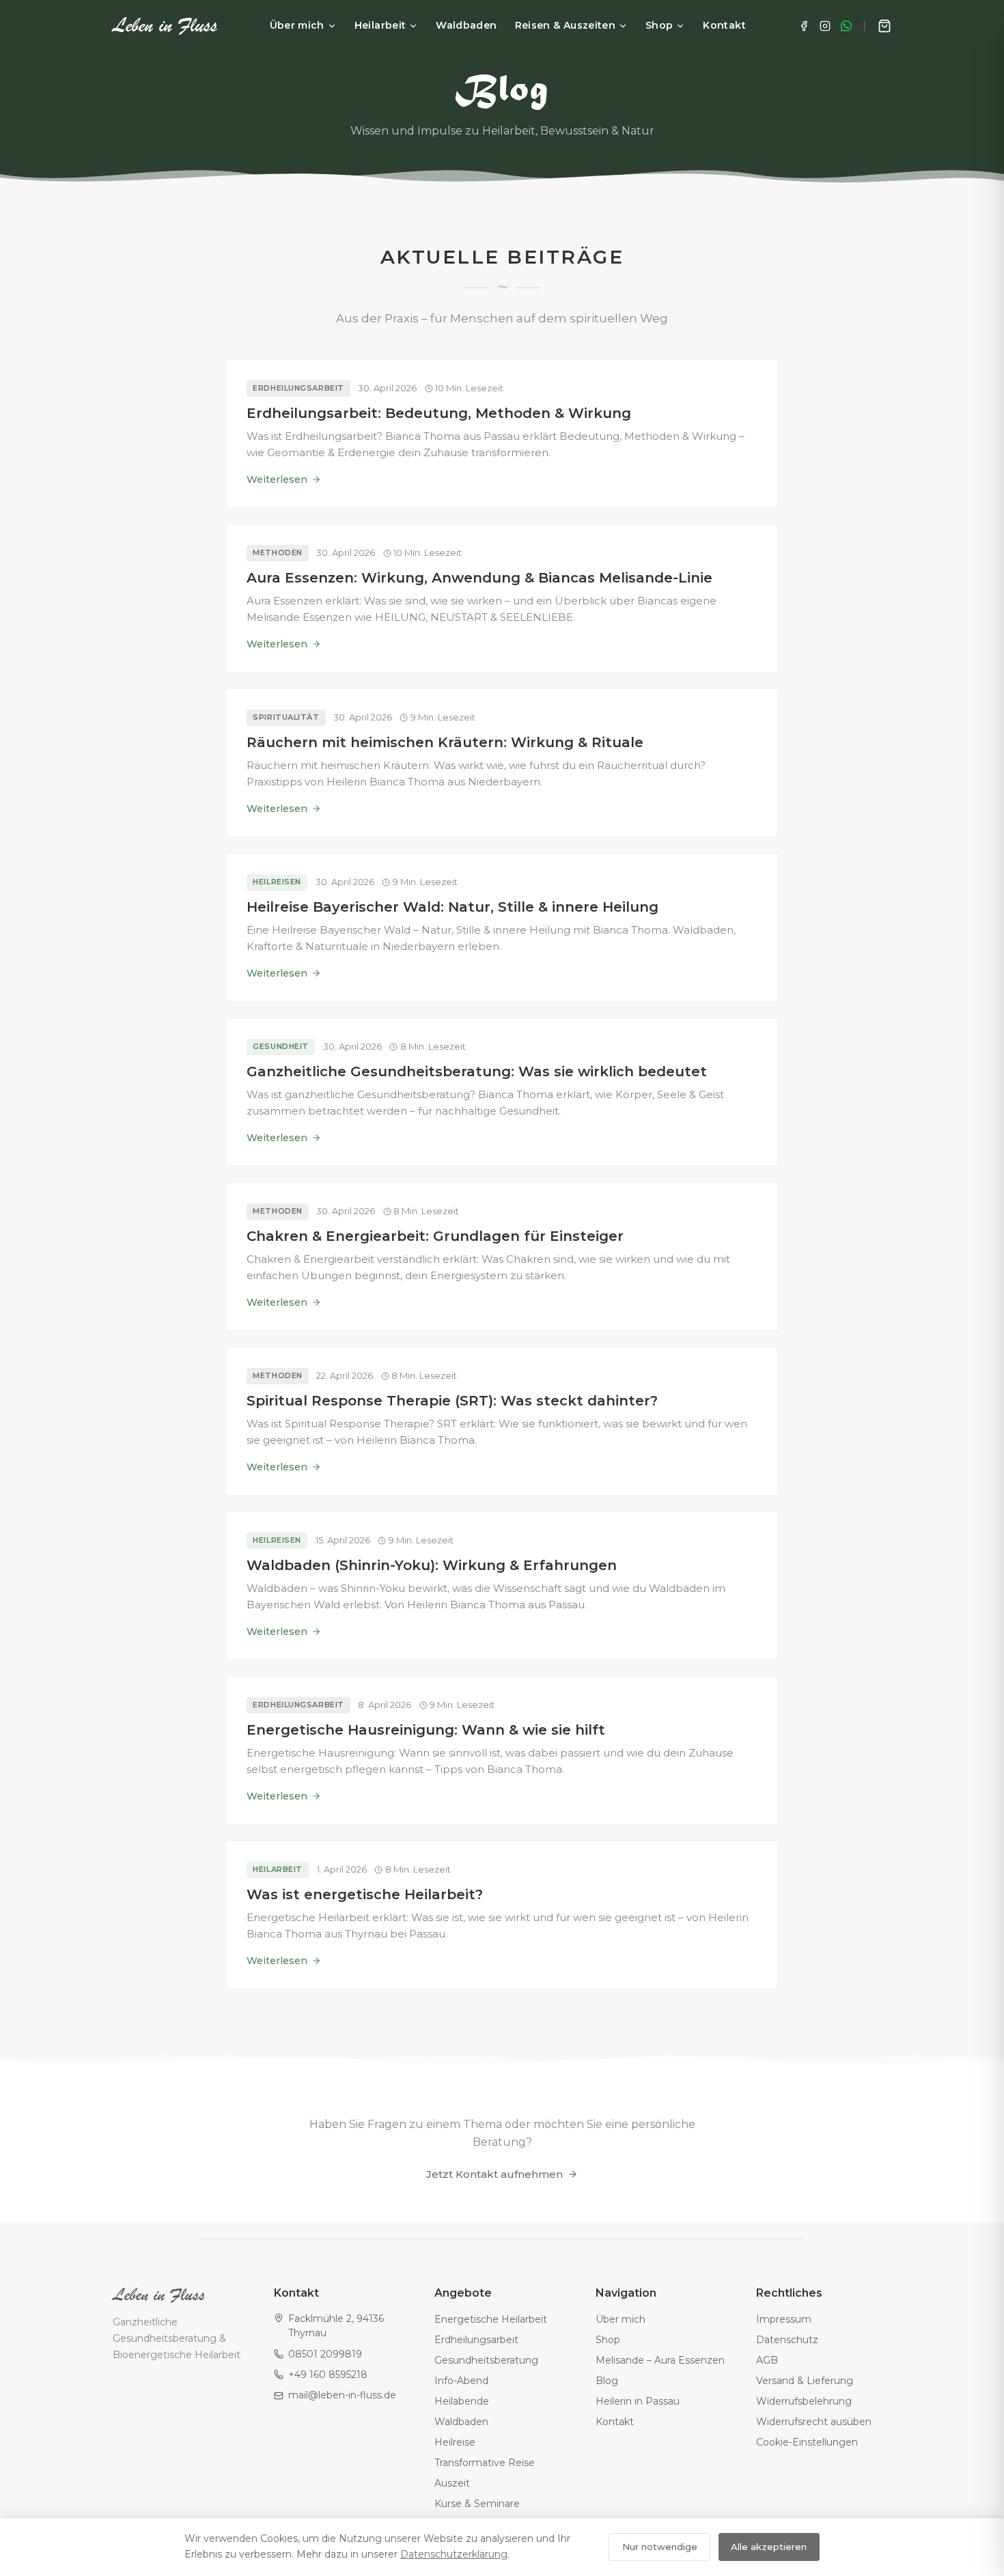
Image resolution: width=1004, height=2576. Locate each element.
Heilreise (455, 2442)
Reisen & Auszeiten (565, 25)
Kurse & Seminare (477, 2504)
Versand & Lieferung (805, 2381)
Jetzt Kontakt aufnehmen (494, 2174)
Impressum (784, 2319)
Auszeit (452, 2483)
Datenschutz (787, 2340)
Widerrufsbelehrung (804, 2401)
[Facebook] (804, 26)
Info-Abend (461, 2381)
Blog (607, 2381)
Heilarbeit (380, 25)
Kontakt (724, 25)
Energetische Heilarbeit (491, 2319)
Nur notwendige (660, 2547)
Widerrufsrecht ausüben (814, 2422)
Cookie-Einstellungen (807, 2442)
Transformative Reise (485, 2463)
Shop (659, 25)
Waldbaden (466, 25)
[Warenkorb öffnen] (884, 26)
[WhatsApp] (846, 26)
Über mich (297, 25)
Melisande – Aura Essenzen (660, 2360)
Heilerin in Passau (638, 2401)
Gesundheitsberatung (486, 2360)
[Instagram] (825, 26)
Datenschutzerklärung (454, 2554)
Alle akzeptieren (769, 2547)
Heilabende (462, 2401)
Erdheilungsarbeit (476, 2340)
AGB (767, 2360)
